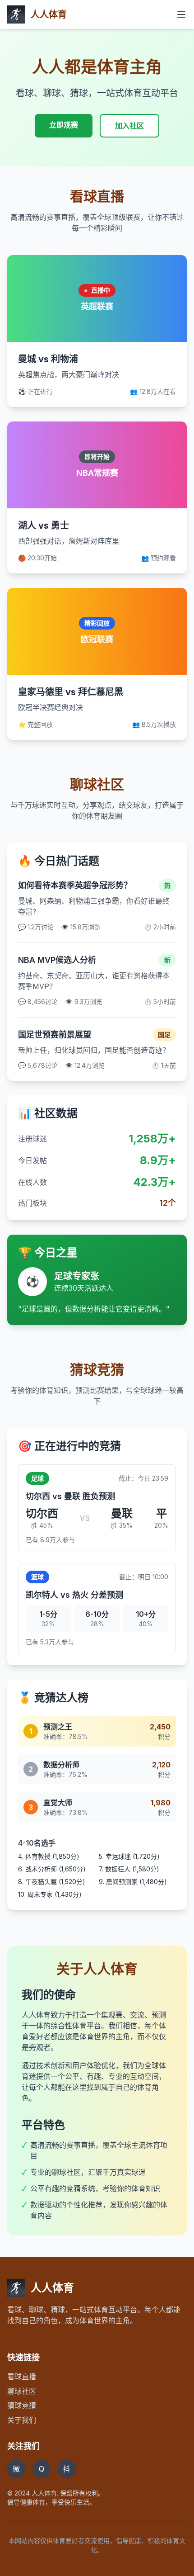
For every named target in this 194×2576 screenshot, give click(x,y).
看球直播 (22, 2377)
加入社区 (129, 126)
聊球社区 (22, 2391)
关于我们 (22, 2420)
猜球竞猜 (22, 2406)
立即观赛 (64, 125)
